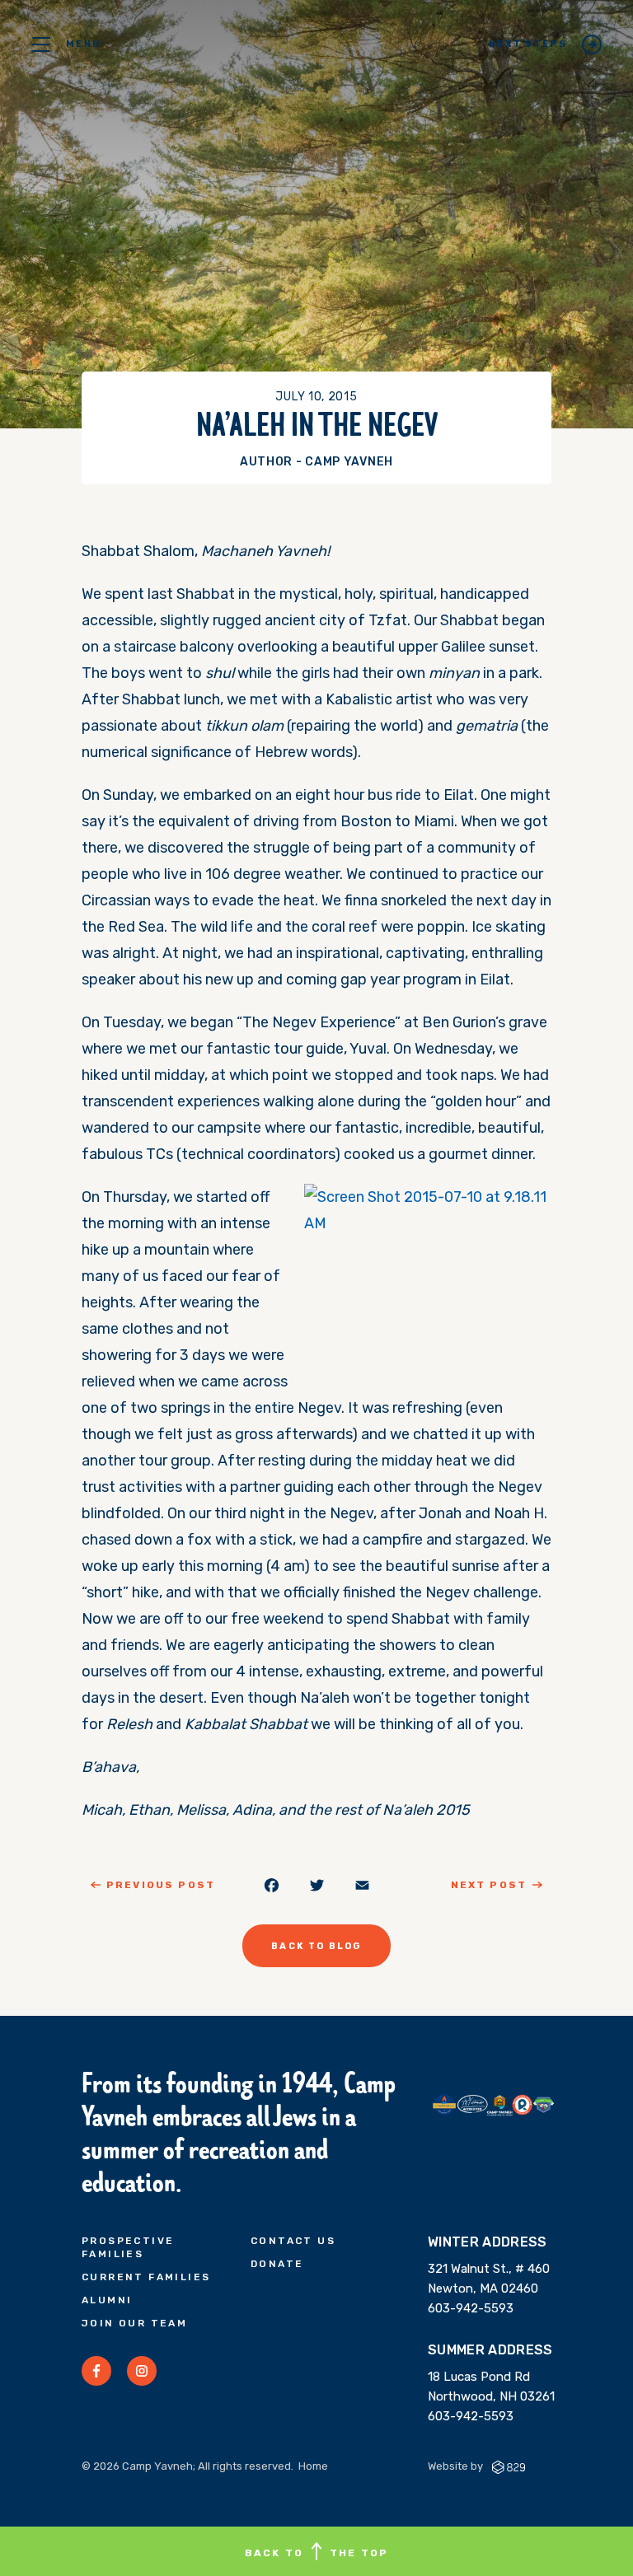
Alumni (107, 2300)
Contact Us (293, 2241)
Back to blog (316, 1946)
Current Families (146, 2277)
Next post (489, 1885)
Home (313, 2466)
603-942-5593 (471, 2308)
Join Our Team (134, 2323)
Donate (277, 2264)
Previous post (161, 1885)
